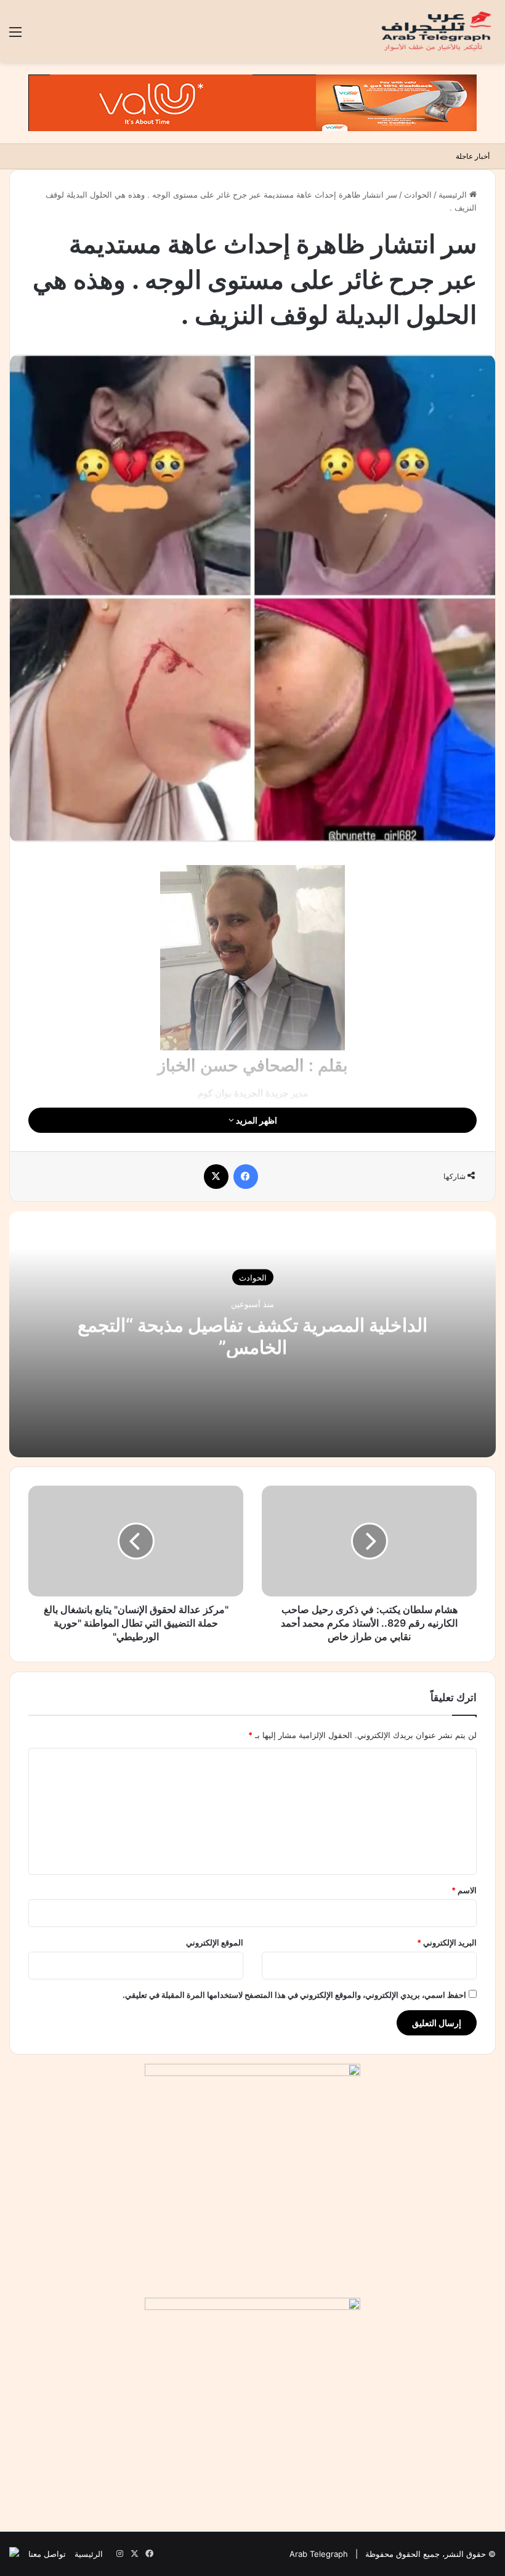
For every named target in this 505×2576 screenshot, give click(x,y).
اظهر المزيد (256, 1120)
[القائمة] (15, 36)
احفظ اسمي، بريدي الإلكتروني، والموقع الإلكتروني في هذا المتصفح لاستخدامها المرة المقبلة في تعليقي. (294, 1995)
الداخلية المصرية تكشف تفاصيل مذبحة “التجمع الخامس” (252, 1336)
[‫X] (216, 1177)
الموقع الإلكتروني (215, 1942)
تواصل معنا (47, 2554)
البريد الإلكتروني (447, 1942)
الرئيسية (454, 195)
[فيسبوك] (246, 1177)
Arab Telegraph (319, 2554)
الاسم (464, 1890)
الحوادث (418, 195)
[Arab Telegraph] (437, 31)
